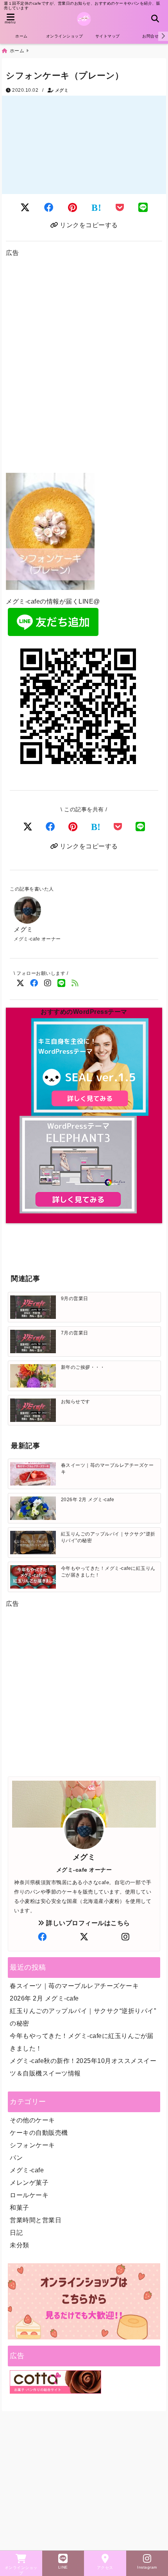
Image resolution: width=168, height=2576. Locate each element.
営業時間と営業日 (36, 2220)
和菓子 (20, 2208)
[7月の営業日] (33, 1341)
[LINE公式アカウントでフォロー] (62, 983)
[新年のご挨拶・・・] (33, 1376)
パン (16, 2158)
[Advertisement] (84, 367)
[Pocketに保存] (120, 208)
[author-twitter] (84, 1937)
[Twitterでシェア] (25, 208)
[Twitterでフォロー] (21, 983)
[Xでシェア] (28, 827)
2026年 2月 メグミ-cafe (44, 1998)
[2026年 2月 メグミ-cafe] (33, 1508)
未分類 (20, 2245)
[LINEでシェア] (143, 208)
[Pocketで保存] (118, 827)
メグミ (62, 90)
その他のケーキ (32, 2120)
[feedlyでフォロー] (75, 983)
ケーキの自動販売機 (39, 2133)
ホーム (21, 36)
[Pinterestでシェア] (73, 208)
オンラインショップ (65, 36)
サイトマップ (108, 36)
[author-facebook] (42, 1937)
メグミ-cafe (27, 2170)
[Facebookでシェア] (49, 208)
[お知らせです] (33, 1410)
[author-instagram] (126, 1937)
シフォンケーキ (32, 2145)
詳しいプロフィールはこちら (87, 1923)
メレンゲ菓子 (29, 2183)
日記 (16, 2233)
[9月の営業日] (33, 1307)
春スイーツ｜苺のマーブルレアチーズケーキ (74, 1986)
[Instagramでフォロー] (48, 983)
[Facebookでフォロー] (34, 983)
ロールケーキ (29, 2195)
